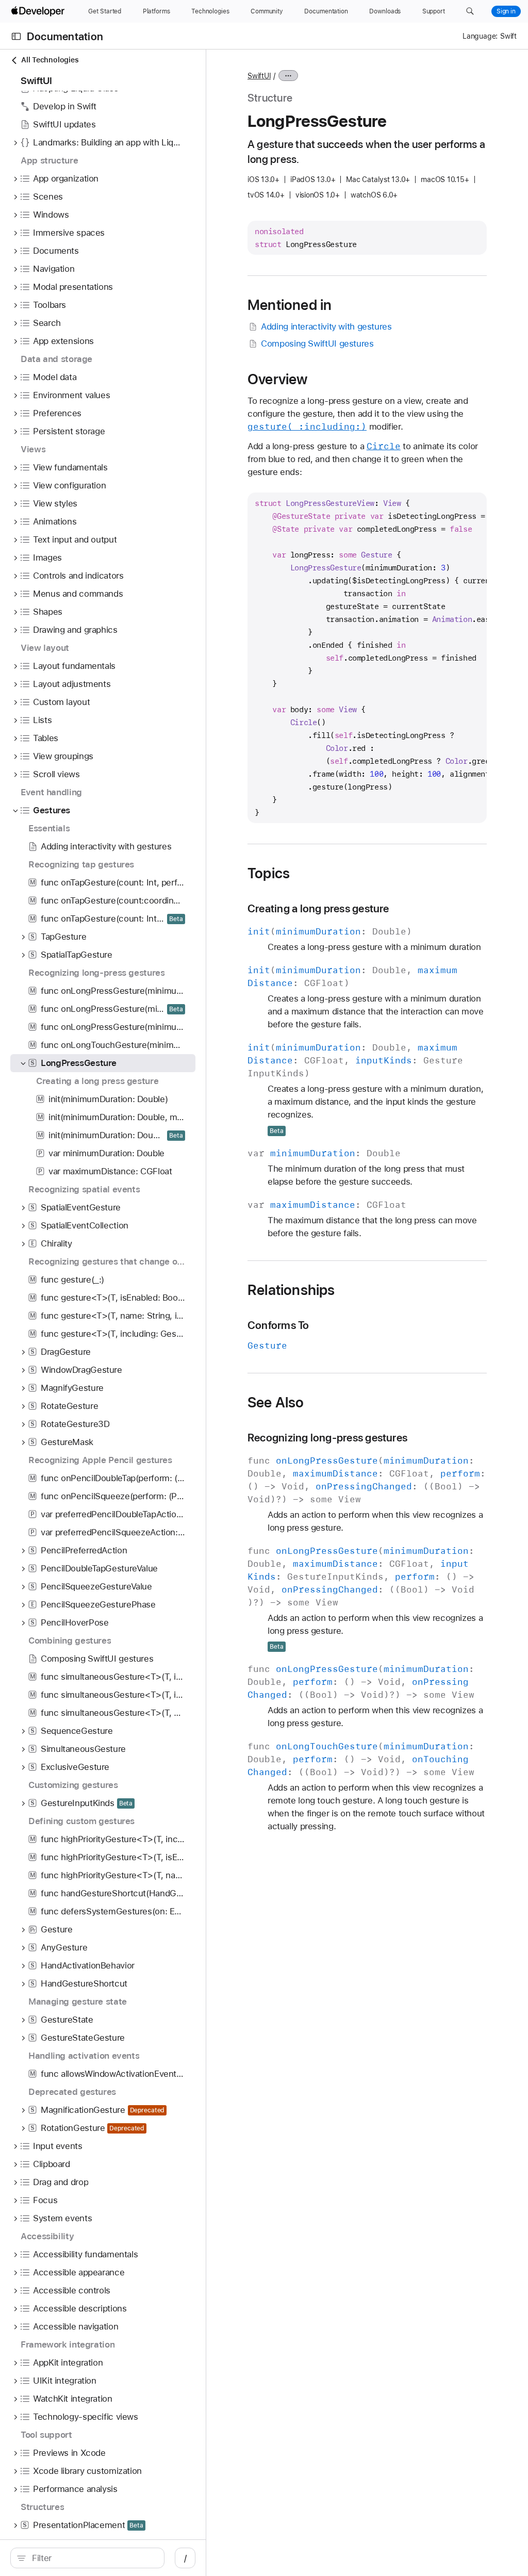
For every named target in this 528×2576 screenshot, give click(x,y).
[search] (87, 2558)
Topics (269, 873)
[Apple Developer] (39, 11)
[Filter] (93, 2558)
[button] (470, 11)
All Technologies (50, 60)
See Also (276, 1402)
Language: (480, 36)
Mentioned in (290, 305)
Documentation (65, 36)
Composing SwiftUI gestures (317, 343)
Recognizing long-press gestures (327, 1438)
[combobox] (93, 2558)
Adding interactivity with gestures (326, 326)
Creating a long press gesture (318, 908)
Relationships (291, 1290)
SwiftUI (259, 76)
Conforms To (278, 1325)
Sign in (506, 11)
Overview (278, 379)
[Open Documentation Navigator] (16, 36)
